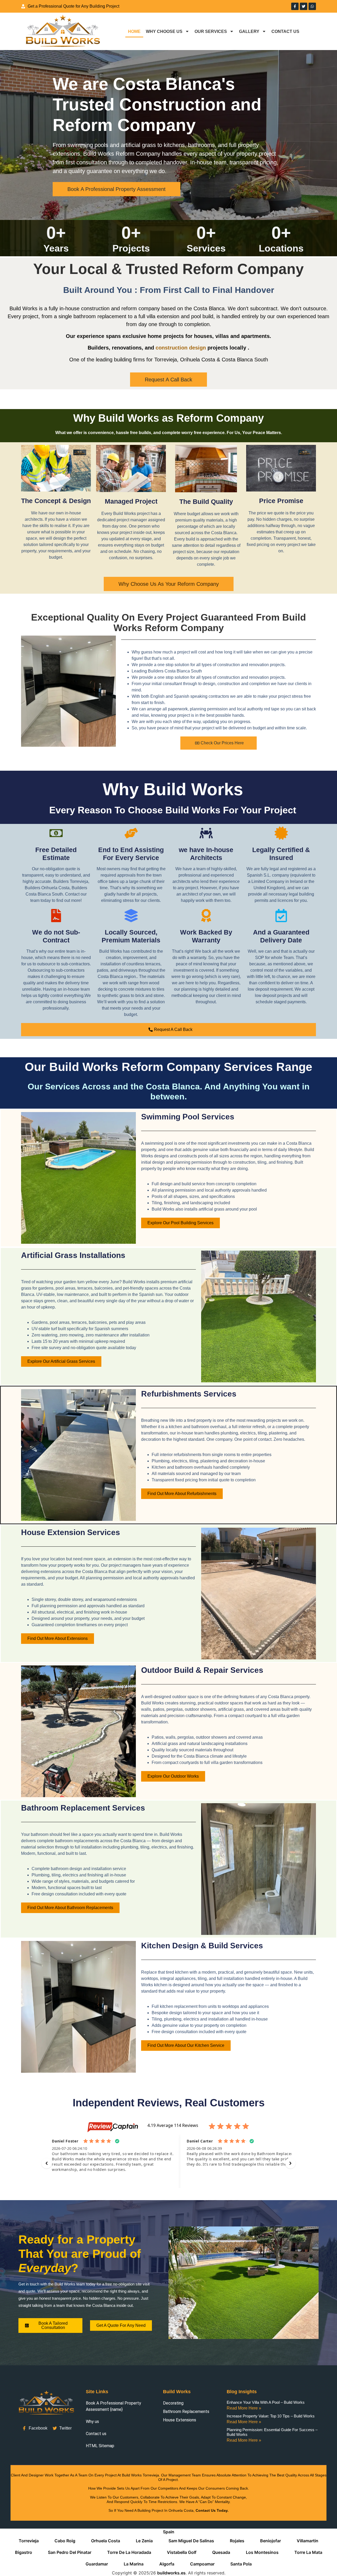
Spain (169, 2532)
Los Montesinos (262, 2552)
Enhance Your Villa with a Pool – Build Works (266, 2402)
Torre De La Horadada (129, 2552)
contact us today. (212, 2510)
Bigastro (24, 2552)
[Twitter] (304, 6)
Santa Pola (241, 2564)
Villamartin (308, 2541)
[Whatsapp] (312, 6)
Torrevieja (29, 2541)
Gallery (249, 31)
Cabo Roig (65, 2541)
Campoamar (202, 2564)
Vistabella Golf (182, 2552)
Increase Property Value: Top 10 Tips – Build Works (271, 2416)
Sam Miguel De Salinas (191, 2541)
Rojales (237, 2541)
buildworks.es (171, 2573)
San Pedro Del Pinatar (70, 2552)
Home (134, 31)
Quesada (221, 2552)
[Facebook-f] (295, 6)
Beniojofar (271, 2541)
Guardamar (97, 2564)
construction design (181, 348)
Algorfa (167, 2564)
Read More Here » (244, 2408)
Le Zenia (144, 2541)
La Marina (134, 2564)
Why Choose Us (164, 31)
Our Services (211, 31)
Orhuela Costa (106, 2541)
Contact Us (285, 31)
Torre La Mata (308, 2552)
